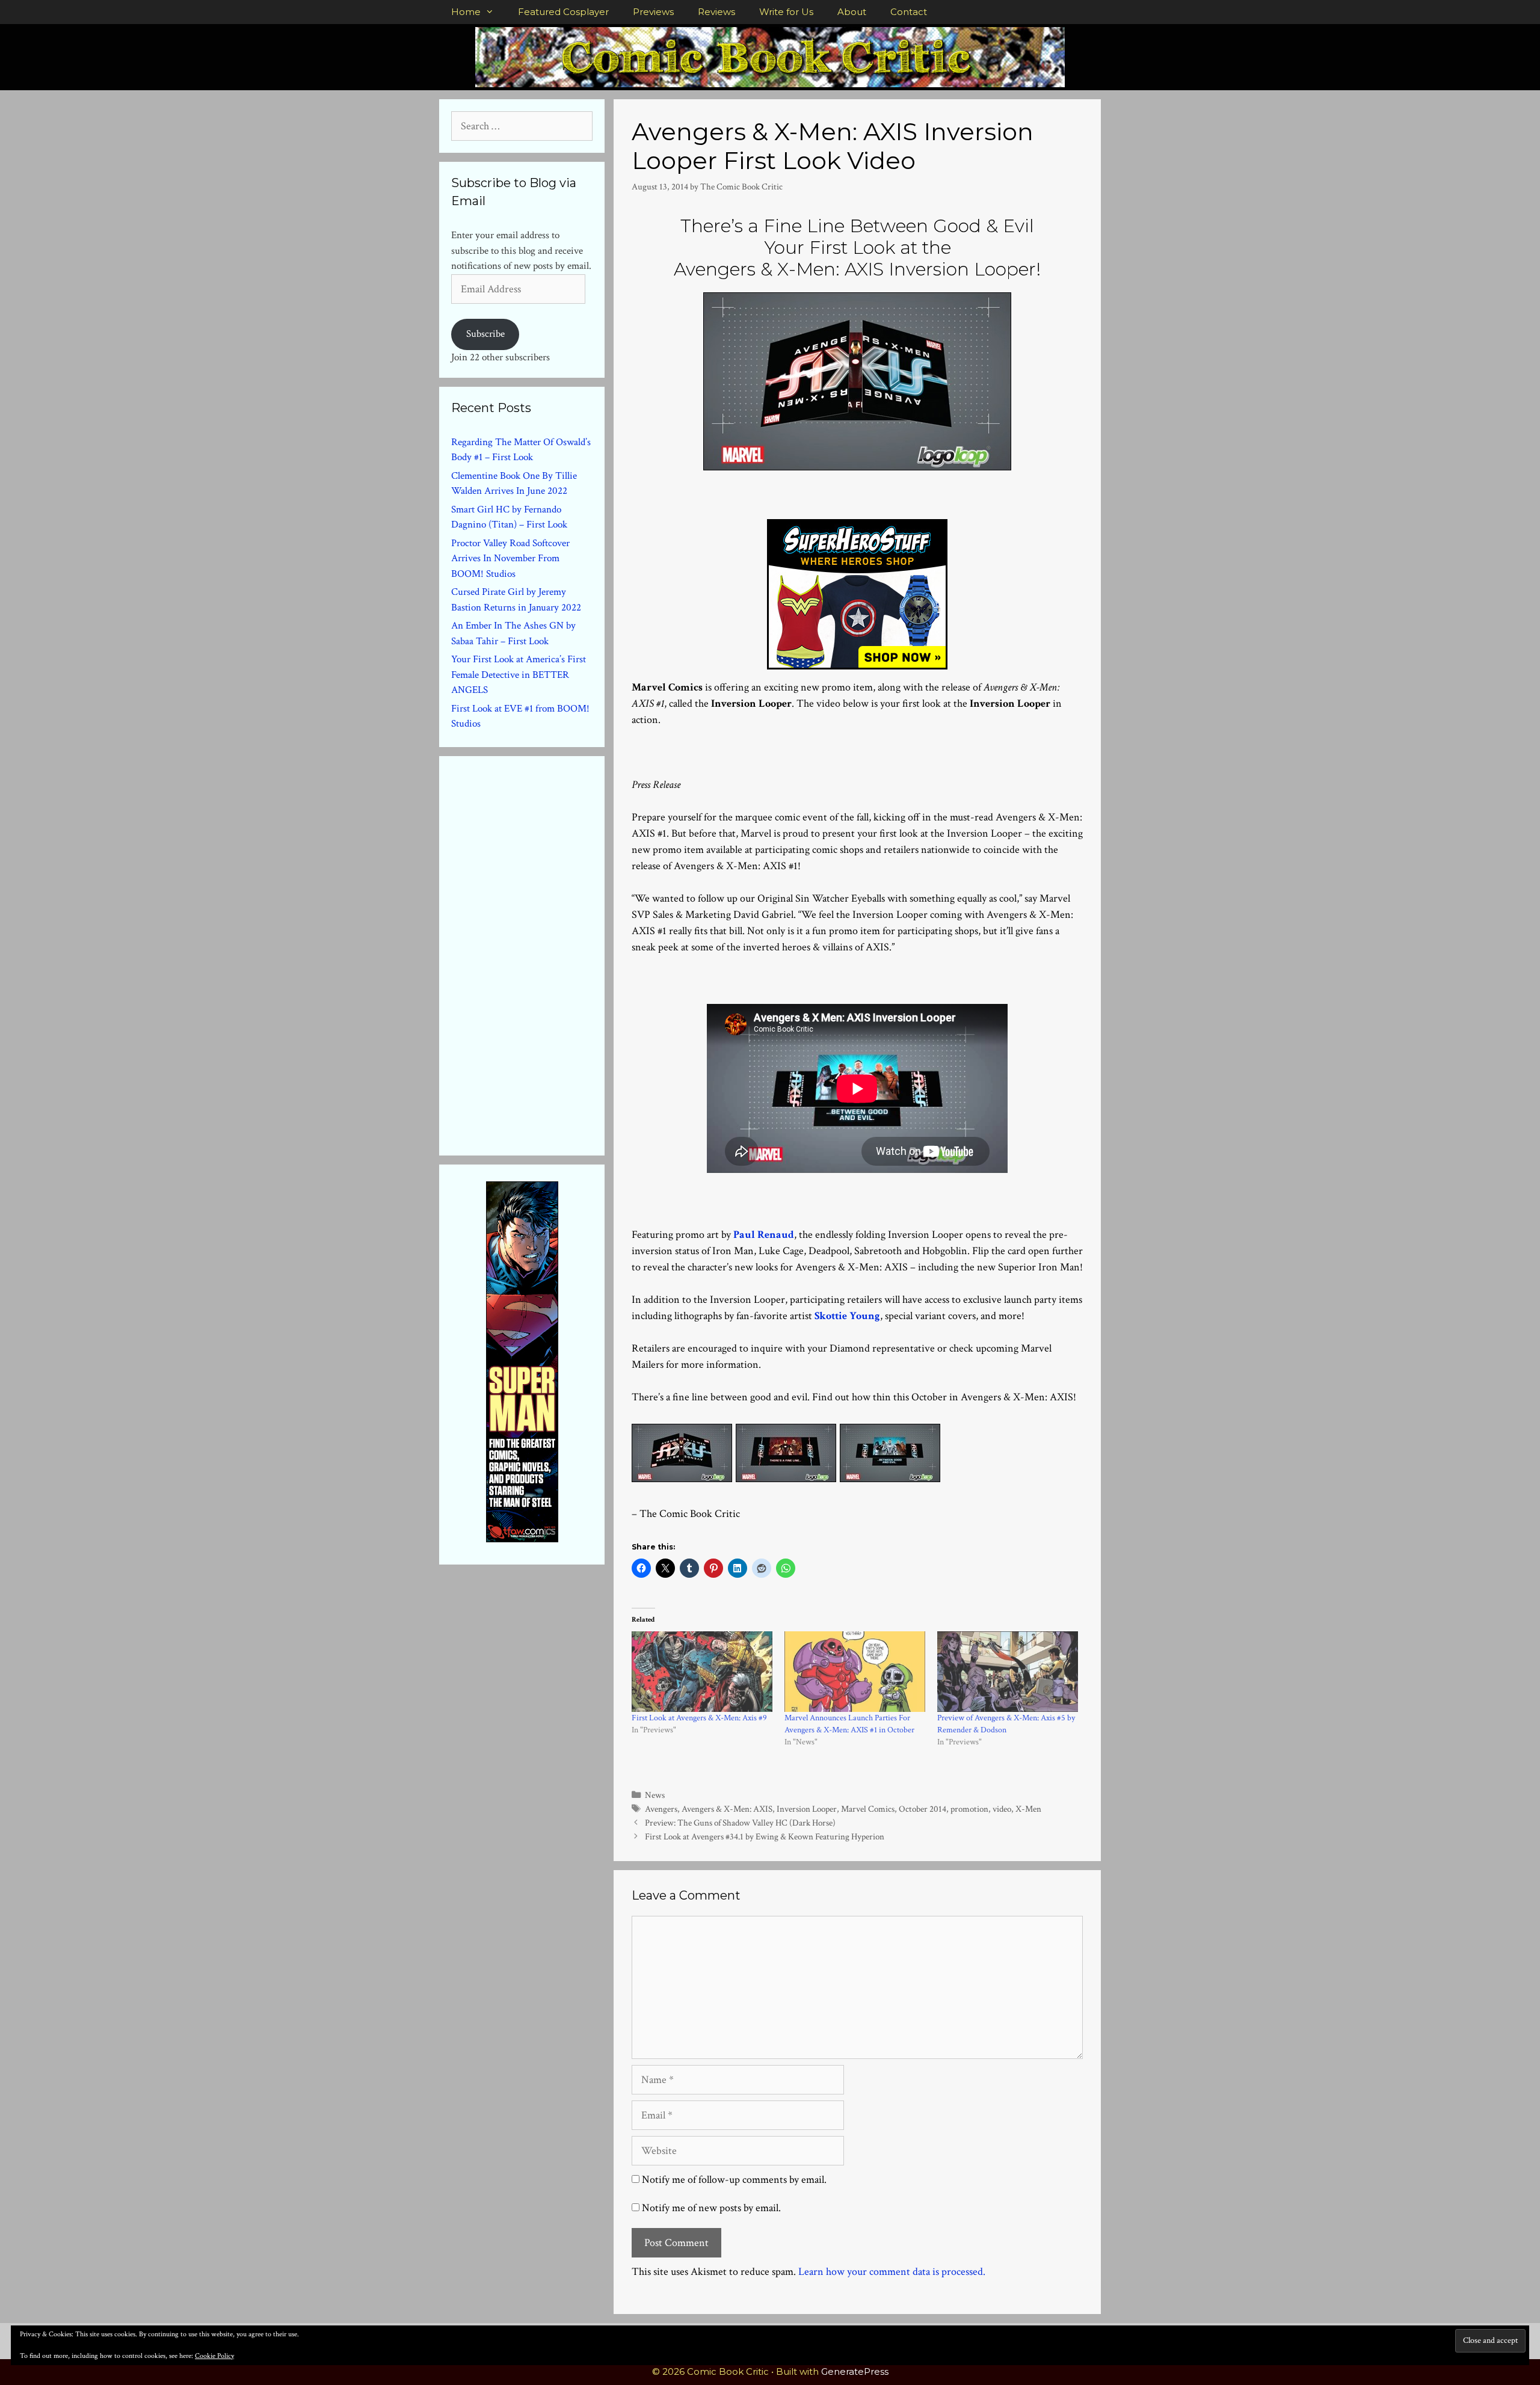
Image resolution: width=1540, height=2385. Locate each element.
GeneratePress (855, 2371)
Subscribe (485, 334)
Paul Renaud (764, 1235)
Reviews (716, 12)
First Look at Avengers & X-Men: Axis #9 (699, 1718)
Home (466, 12)
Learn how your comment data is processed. (892, 2272)
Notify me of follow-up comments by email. (734, 2180)
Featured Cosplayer (563, 12)
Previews (653, 12)
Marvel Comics (868, 1809)
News (655, 1795)
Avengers (661, 1809)
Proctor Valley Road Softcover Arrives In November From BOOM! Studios (510, 559)
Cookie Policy (214, 2356)
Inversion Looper (807, 1809)
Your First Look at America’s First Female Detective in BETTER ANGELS (519, 675)
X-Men (1028, 1809)
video (1002, 1809)
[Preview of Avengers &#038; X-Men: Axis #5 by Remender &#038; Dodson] (1008, 1672)
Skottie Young (847, 1316)
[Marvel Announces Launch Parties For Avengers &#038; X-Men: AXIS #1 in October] (855, 1672)
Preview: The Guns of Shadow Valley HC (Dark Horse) (740, 1823)
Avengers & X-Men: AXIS (727, 1809)
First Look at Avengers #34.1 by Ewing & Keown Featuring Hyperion (765, 1836)
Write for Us (786, 12)
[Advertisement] (541, 953)
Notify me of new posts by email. (711, 2208)
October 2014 (922, 1809)
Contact (909, 12)
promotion (969, 1809)
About (852, 12)
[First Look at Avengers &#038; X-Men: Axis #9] (702, 1672)
